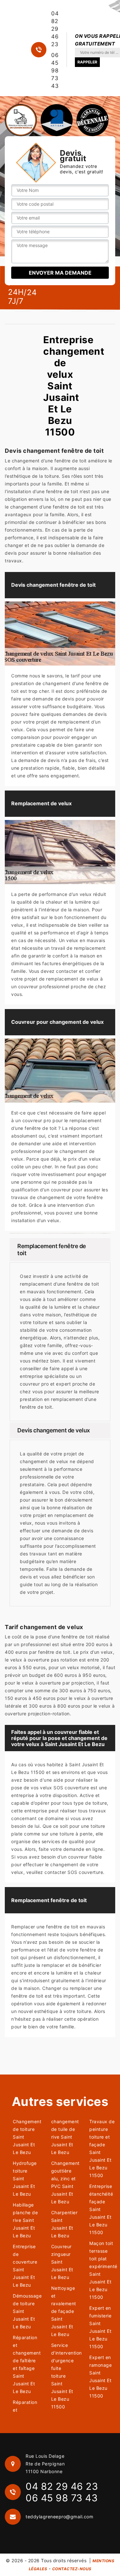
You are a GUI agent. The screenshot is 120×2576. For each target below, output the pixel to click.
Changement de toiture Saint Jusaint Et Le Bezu (26, 2137)
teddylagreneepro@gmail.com (59, 2517)
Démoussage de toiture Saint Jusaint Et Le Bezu (26, 2311)
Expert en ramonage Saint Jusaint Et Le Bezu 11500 (100, 2377)
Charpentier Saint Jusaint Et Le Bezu (64, 2224)
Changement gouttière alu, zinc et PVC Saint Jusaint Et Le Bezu (64, 2182)
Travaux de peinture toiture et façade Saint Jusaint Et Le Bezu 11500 (102, 2148)
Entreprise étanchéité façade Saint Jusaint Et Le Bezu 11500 (101, 2209)
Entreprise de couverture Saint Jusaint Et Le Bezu (25, 2266)
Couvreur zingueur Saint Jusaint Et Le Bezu (62, 2262)
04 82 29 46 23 (55, 29)
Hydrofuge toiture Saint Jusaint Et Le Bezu (25, 2178)
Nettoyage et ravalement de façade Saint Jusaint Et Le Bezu (64, 2311)
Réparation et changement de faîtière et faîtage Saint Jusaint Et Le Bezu (26, 2364)
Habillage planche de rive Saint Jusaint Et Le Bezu (25, 2220)
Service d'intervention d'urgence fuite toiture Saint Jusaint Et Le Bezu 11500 (64, 2376)
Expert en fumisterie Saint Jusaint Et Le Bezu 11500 (100, 2327)
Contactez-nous (72, 2569)
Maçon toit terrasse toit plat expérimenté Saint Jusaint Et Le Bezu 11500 (102, 2270)
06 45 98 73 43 (55, 70)
